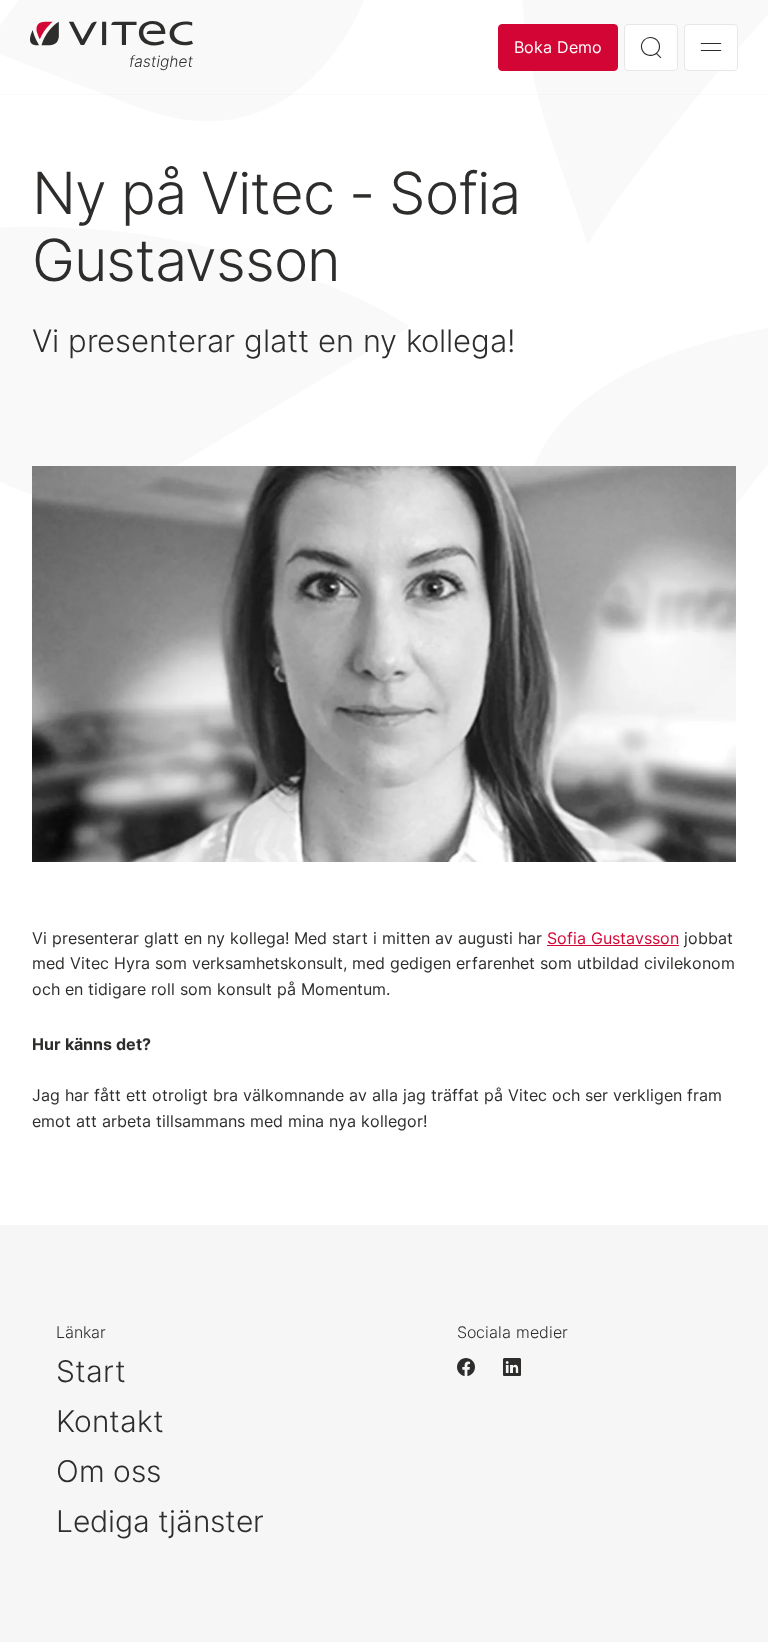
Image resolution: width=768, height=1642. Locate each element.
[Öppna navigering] (711, 47)
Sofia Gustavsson (613, 938)
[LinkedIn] (521, 1367)
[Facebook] (475, 1367)
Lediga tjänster (160, 1521)
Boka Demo (558, 47)
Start (91, 1371)
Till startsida (111, 47)
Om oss (108, 1471)
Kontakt (110, 1421)
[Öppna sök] (651, 47)
